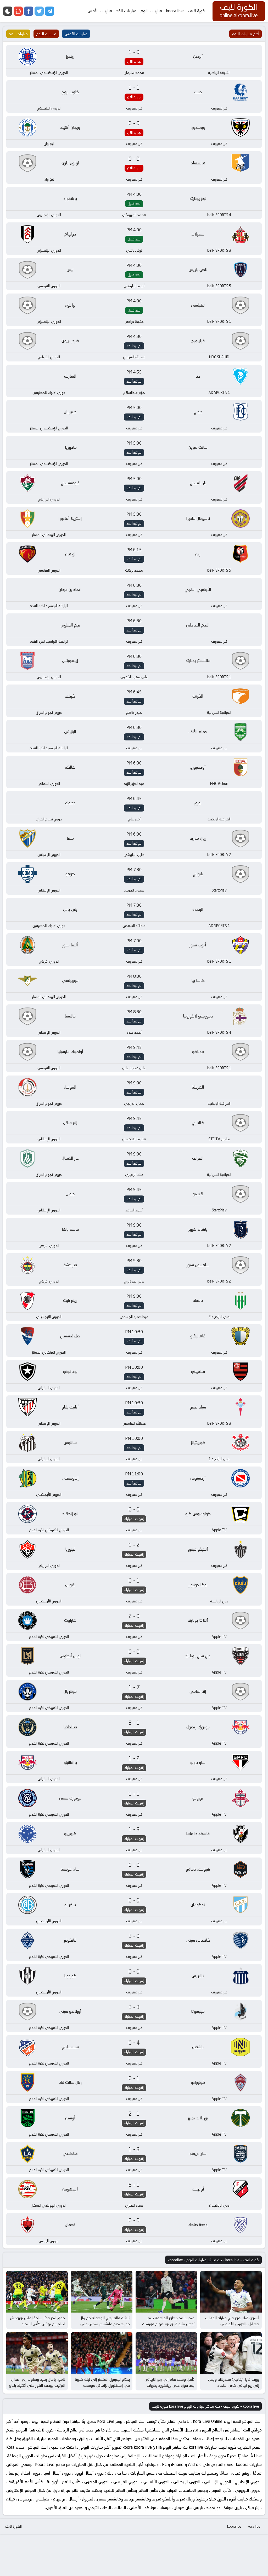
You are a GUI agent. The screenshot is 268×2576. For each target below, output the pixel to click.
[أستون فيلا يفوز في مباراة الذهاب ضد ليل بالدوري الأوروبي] (231, 2292)
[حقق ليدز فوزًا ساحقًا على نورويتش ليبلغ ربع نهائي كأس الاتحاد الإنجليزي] (37, 2292)
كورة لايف (197, 11)
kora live (254, 2526)
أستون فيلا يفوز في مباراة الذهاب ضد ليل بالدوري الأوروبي (232, 2321)
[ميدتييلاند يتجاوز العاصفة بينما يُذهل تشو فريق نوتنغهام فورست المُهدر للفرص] (166, 2292)
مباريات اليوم (151, 11)
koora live (175, 11)
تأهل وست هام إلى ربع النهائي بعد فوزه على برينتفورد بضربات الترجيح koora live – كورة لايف (169, 2385)
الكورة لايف (13, 2526)
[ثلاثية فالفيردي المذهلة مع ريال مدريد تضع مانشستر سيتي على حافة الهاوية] (102, 2292)
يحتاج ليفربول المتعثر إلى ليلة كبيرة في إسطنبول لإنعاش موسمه (102, 2382)
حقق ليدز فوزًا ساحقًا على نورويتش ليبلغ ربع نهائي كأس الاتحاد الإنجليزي (38, 2324)
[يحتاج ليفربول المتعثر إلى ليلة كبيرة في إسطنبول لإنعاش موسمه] (102, 2353)
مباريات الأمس (100, 11)
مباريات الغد (126, 11)
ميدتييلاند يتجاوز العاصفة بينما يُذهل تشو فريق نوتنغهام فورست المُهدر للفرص (168, 2324)
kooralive (234, 2526)
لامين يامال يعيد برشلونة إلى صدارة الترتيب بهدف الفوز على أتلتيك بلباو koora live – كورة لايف (37, 2385)
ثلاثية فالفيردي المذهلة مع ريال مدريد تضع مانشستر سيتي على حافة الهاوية (105, 2324)
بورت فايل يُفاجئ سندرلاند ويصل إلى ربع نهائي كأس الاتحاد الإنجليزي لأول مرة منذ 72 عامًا (234, 2385)
